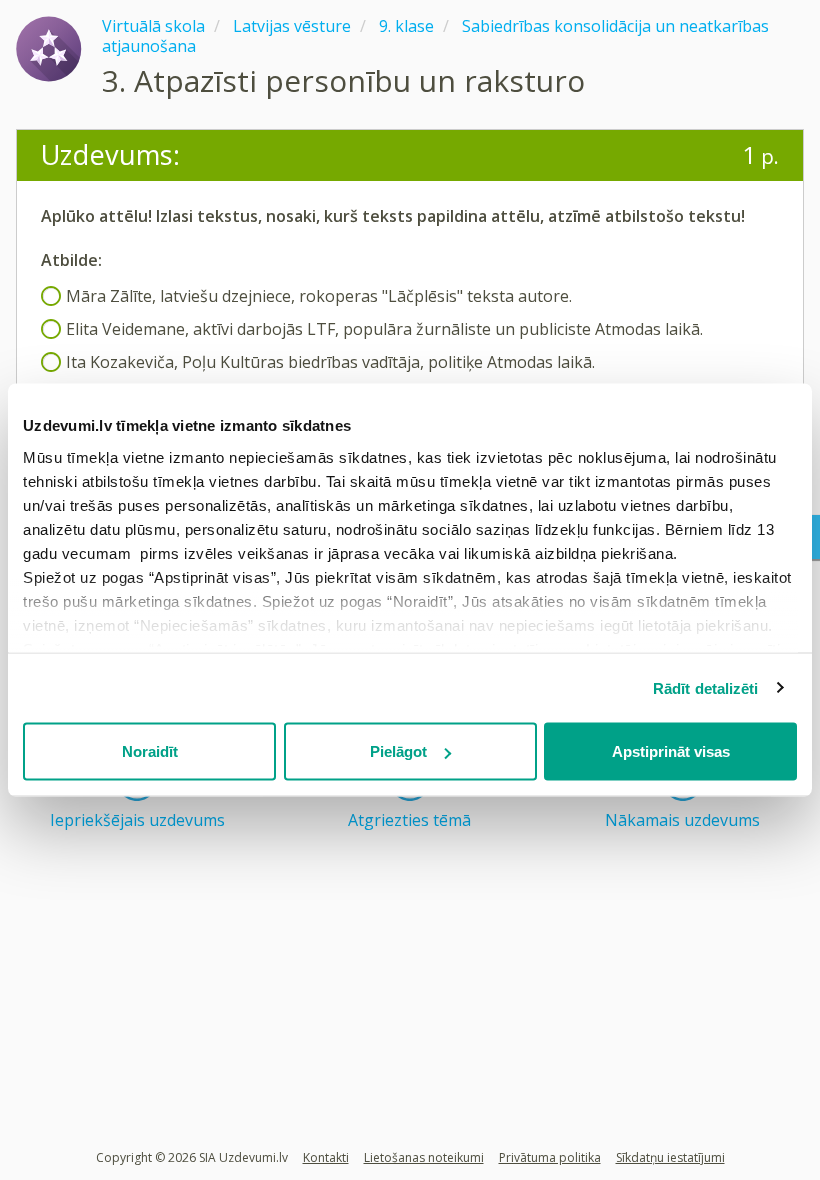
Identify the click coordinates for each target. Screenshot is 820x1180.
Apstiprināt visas (671, 751)
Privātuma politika (550, 1157)
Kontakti (326, 1157)
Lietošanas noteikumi (424, 1157)
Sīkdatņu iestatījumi (670, 1157)
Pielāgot (398, 751)
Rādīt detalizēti (706, 687)
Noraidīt (150, 751)
